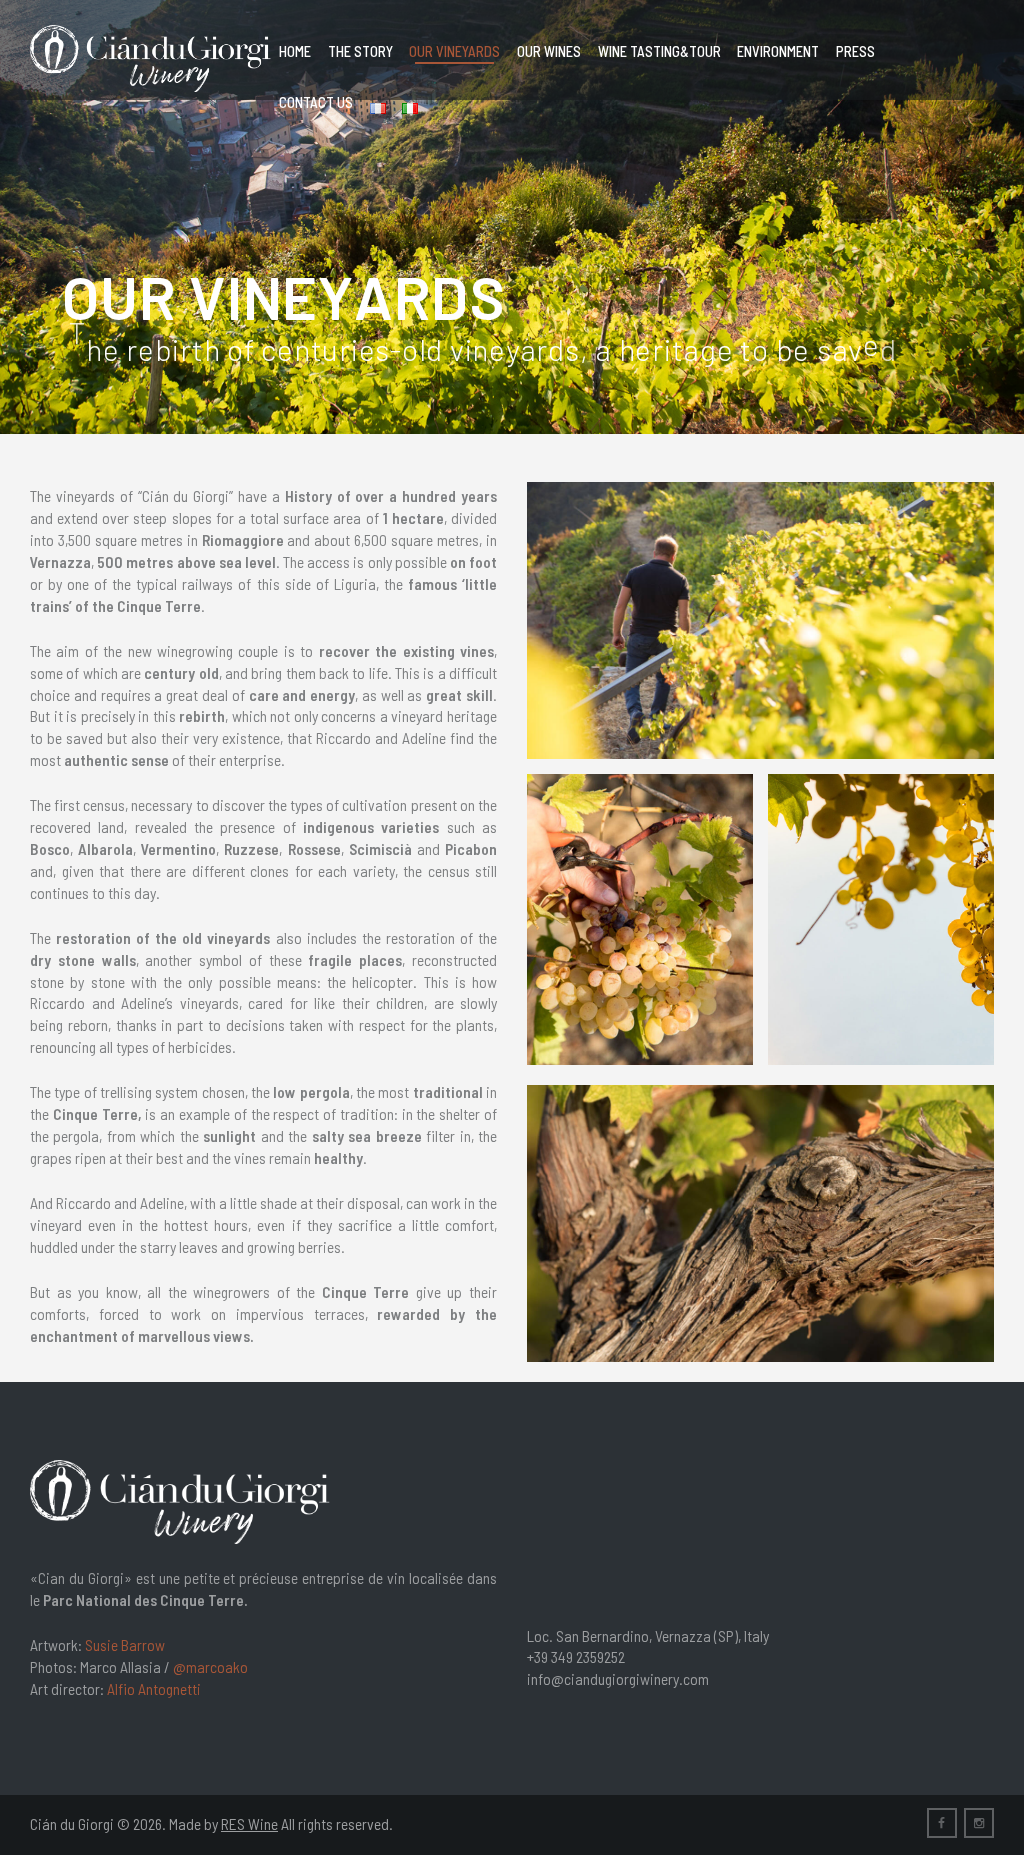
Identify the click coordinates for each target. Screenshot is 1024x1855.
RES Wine (249, 1823)
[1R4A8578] (760, 620)
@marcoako (210, 1666)
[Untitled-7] (640, 919)
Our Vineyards (454, 51)
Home (295, 51)
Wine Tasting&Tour (659, 51)
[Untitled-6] (881, 919)
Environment (778, 51)
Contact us (316, 102)
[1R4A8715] (760, 1223)
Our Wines (549, 51)
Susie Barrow (125, 1644)
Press (855, 51)
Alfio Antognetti (154, 1688)
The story (360, 51)
